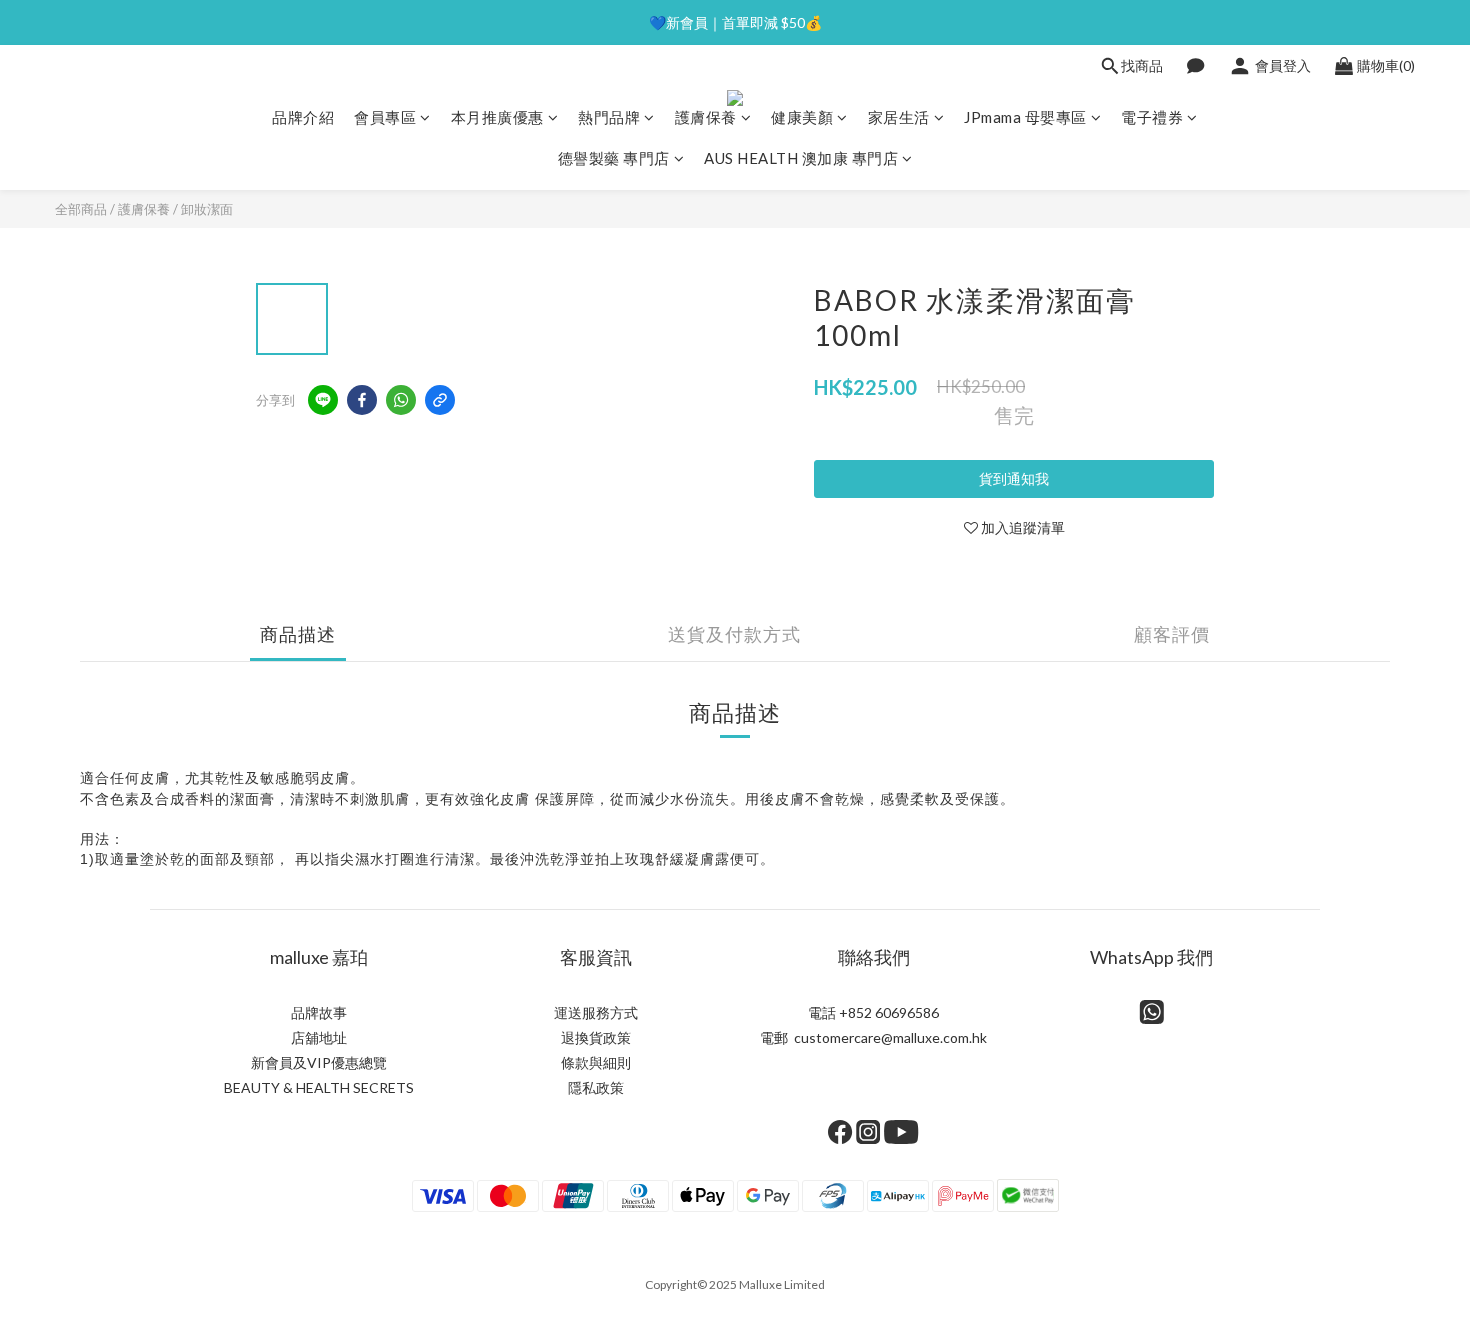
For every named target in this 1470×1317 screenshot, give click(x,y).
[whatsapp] (401, 400)
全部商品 (81, 209)
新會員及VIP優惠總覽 (319, 1062)
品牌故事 (319, 1012)
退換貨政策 (596, 1037)
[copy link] (440, 400)
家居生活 (899, 117)
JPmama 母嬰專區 (1025, 117)
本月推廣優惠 (497, 117)
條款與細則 (596, 1062)
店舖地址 (319, 1037)
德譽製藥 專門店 (614, 158)
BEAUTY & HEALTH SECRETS (319, 1087)
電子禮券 (1152, 117)
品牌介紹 (303, 117)
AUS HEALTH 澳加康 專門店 (801, 158)
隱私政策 (596, 1087)
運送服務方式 (596, 1012)
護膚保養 (706, 117)
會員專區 (385, 117)
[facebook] (362, 400)
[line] (323, 400)
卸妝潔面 (207, 209)
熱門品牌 (609, 117)
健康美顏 (802, 117)
